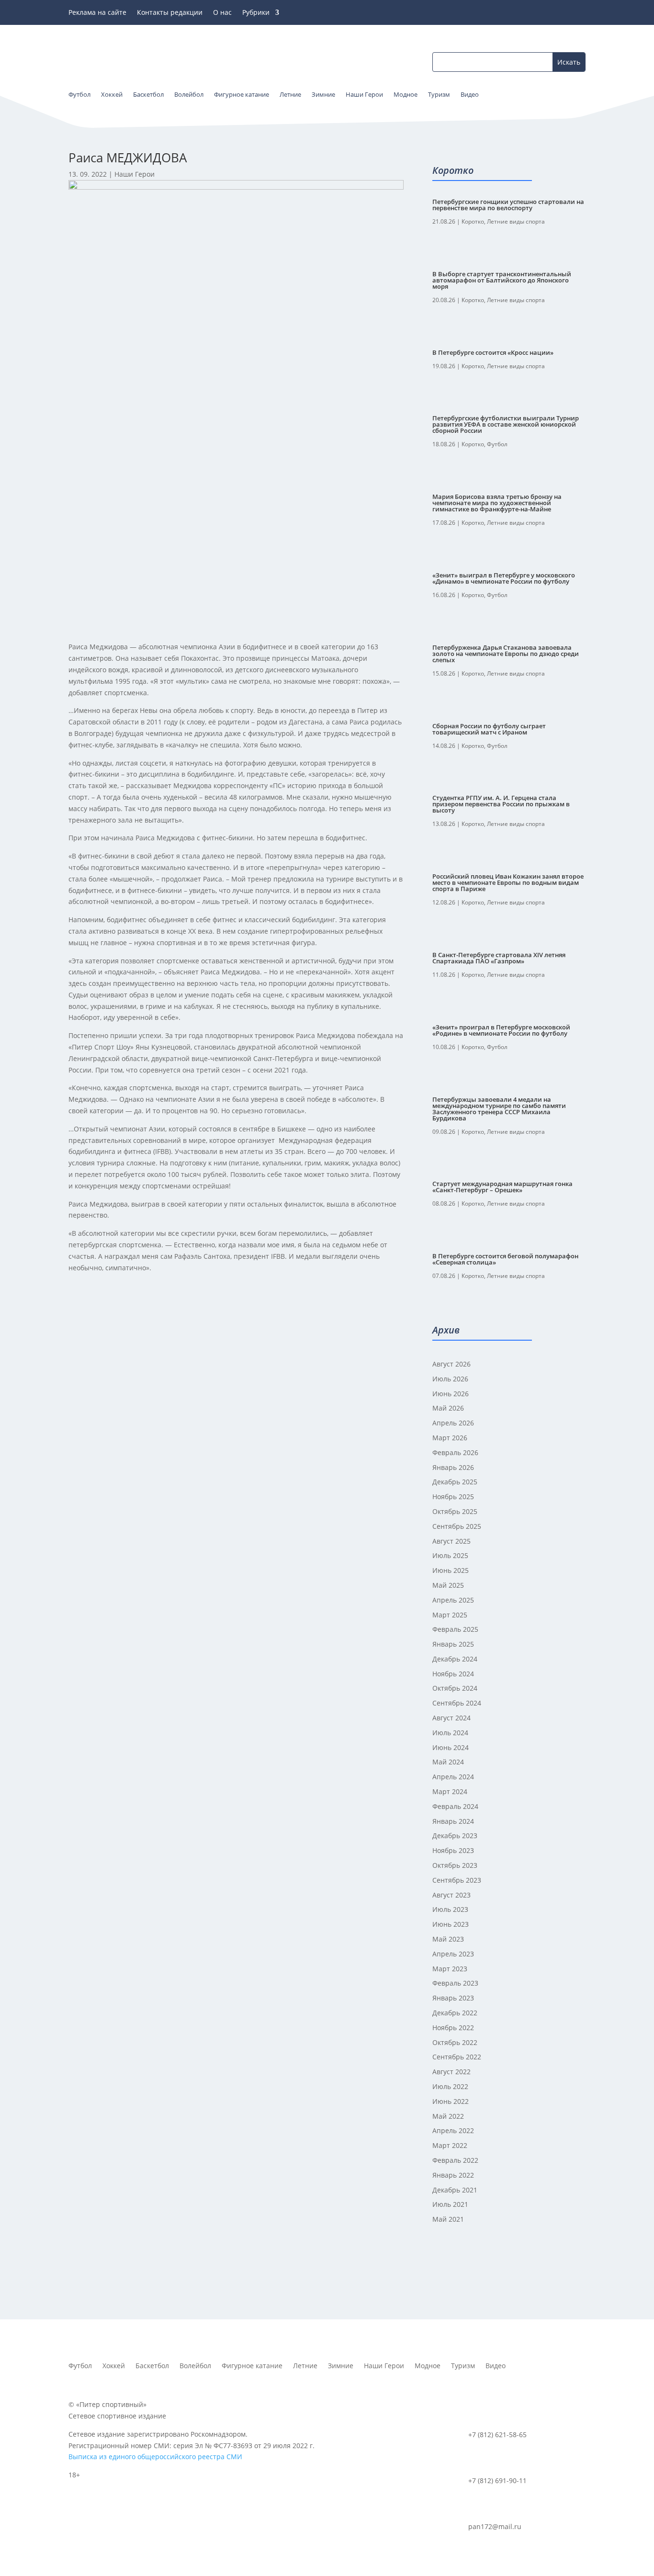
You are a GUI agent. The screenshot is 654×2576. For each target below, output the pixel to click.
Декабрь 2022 (455, 2013)
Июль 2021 (450, 2204)
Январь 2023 (453, 1998)
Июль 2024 (450, 1733)
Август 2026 (451, 1364)
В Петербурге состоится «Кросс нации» (493, 352)
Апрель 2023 (453, 1954)
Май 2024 (448, 1762)
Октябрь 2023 (455, 1865)
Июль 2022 (450, 2086)
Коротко (473, 221)
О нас (222, 13)
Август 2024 (451, 1718)
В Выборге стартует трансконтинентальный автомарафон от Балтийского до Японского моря (502, 280)
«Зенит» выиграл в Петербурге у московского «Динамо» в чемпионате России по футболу (504, 578)
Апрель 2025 (453, 1600)
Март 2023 (450, 1969)
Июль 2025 (450, 1555)
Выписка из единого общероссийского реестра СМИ (155, 2457)
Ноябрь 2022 (453, 2028)
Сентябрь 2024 (457, 1703)
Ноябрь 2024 (453, 1674)
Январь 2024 (453, 1821)
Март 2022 (450, 2145)
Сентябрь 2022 (457, 2057)
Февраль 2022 (455, 2160)
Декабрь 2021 (455, 2190)
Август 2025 (451, 1541)
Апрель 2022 (453, 2130)
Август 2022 (451, 2072)
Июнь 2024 (451, 1747)
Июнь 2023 (451, 1924)
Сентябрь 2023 (457, 1880)
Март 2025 (450, 1615)
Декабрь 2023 (455, 1836)
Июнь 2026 (451, 1394)
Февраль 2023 (455, 1983)
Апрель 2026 (453, 1423)
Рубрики (256, 13)
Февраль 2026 (455, 1452)
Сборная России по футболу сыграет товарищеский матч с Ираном (489, 729)
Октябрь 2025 (455, 1511)
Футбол (497, 444)
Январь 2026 (453, 1467)
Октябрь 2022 (455, 2042)
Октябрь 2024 (455, 1688)
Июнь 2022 (451, 2101)
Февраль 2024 (455, 1806)
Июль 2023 (450, 1909)
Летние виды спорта (516, 221)
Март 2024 (450, 1791)
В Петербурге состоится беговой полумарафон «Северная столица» (505, 1259)
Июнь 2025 (451, 1570)
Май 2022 (448, 2116)
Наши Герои (135, 174)
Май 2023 (448, 1939)
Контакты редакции (170, 13)
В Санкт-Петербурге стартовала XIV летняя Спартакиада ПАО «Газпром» (499, 958)
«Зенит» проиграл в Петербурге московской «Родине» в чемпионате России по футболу (501, 1030)
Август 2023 (451, 1895)
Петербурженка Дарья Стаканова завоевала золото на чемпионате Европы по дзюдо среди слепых (506, 654)
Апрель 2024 (453, 1777)
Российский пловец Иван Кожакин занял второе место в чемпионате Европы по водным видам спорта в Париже (508, 882)
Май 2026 (448, 1408)
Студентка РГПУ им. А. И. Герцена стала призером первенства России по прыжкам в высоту (501, 804)
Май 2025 (448, 1585)
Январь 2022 (453, 2175)
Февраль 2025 (455, 1629)
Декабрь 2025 (455, 1482)
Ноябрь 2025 (453, 1497)
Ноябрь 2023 (453, 1850)
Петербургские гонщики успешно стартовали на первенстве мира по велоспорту (508, 205)
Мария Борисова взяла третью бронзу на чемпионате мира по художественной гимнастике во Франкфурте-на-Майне (497, 503)
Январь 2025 (453, 1644)
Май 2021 (448, 2219)
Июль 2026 (450, 1379)
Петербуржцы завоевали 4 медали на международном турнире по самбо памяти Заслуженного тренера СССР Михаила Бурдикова (499, 1109)
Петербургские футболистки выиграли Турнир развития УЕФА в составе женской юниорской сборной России (506, 424)
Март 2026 (450, 1438)
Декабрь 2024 (455, 1659)
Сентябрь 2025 (457, 1526)
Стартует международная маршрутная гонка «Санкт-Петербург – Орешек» (502, 1187)
